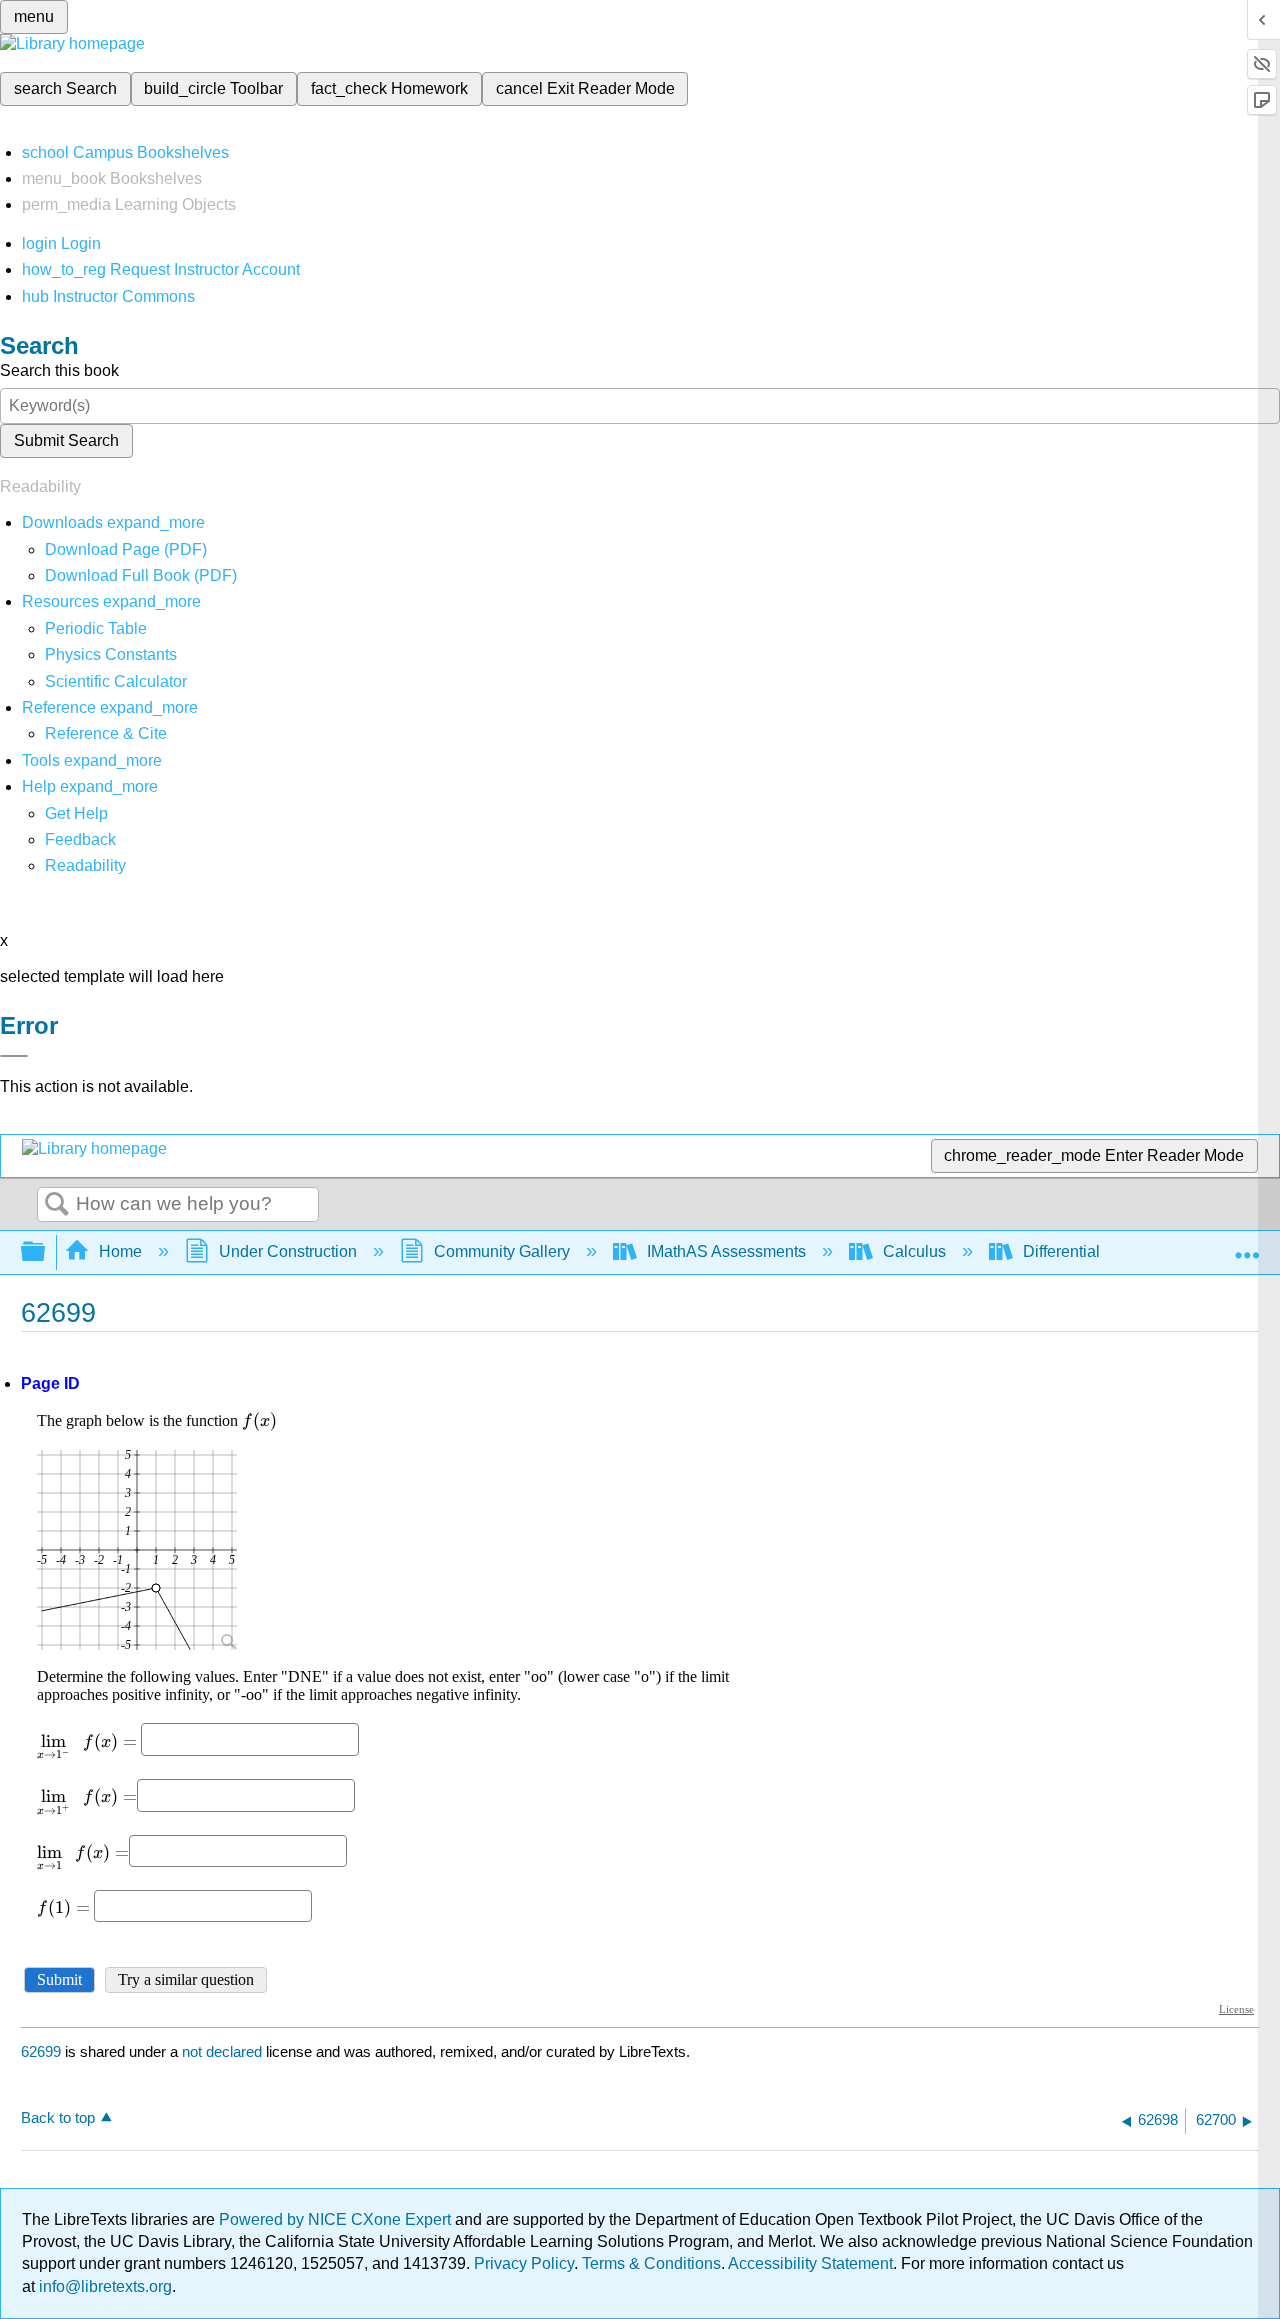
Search (57, 1205)
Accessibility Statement (810, 2263)
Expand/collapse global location (1247, 1246)
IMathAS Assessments (726, 1251)
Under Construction (288, 1251)
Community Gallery (502, 1251)
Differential (1061, 1251)
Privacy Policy (524, 2263)
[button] (80, 839)
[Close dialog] (14, 1056)
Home (120, 1251)
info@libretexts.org (103, 2286)
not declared (224, 2051)
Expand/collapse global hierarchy (46, 1252)
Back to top (58, 2117)
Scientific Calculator (116, 681)
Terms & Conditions (651, 2263)
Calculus (914, 1251)
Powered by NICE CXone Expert (337, 2219)
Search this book (59, 370)
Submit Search (66, 440)
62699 (41, 2051)
